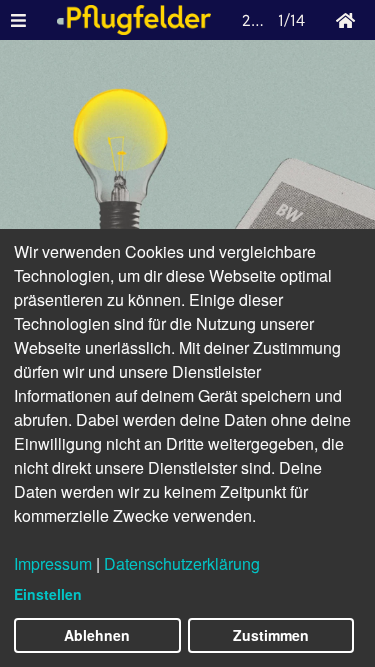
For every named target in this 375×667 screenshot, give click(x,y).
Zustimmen (271, 635)
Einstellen (48, 594)
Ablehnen (97, 635)
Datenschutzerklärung (182, 563)
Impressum (53, 563)
